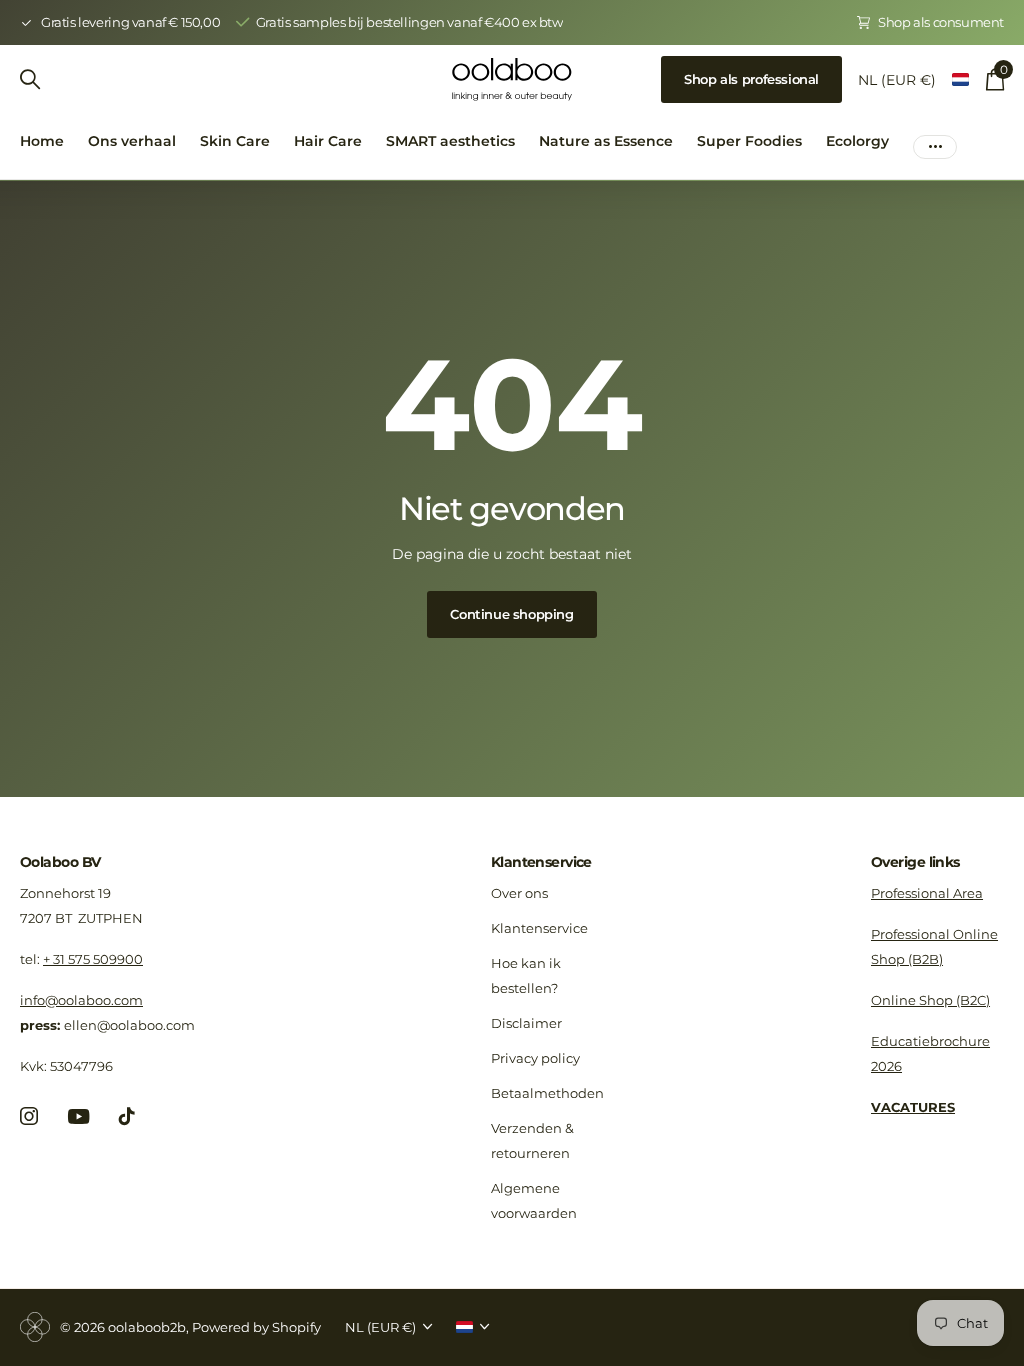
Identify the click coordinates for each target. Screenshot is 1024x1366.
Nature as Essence (606, 141)
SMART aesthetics (450, 141)
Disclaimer (526, 1023)
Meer (935, 141)
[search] (30, 79)
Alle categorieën (235, 152)
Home (42, 141)
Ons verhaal (132, 141)
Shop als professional (751, 79)
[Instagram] (29, 1116)
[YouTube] (78, 1116)
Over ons (519, 893)
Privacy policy (535, 1058)
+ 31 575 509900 (93, 959)
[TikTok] (127, 1116)
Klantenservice (541, 862)
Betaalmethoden (547, 1093)
